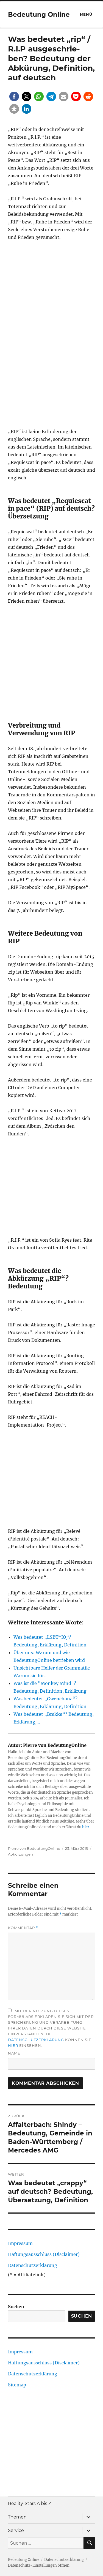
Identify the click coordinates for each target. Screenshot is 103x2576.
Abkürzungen (20, 1854)
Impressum (20, 2243)
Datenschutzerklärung (36, 2040)
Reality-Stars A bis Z (30, 2503)
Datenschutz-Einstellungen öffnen (39, 2565)
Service (16, 2530)
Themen (17, 2517)
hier (86, 1827)
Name (14, 2053)
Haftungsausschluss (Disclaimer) (44, 2254)
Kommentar (23, 1928)
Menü (86, 14)
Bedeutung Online (39, 15)
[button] (14, 96)
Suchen (16, 2307)
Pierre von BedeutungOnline (34, 1848)
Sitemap (17, 2385)
